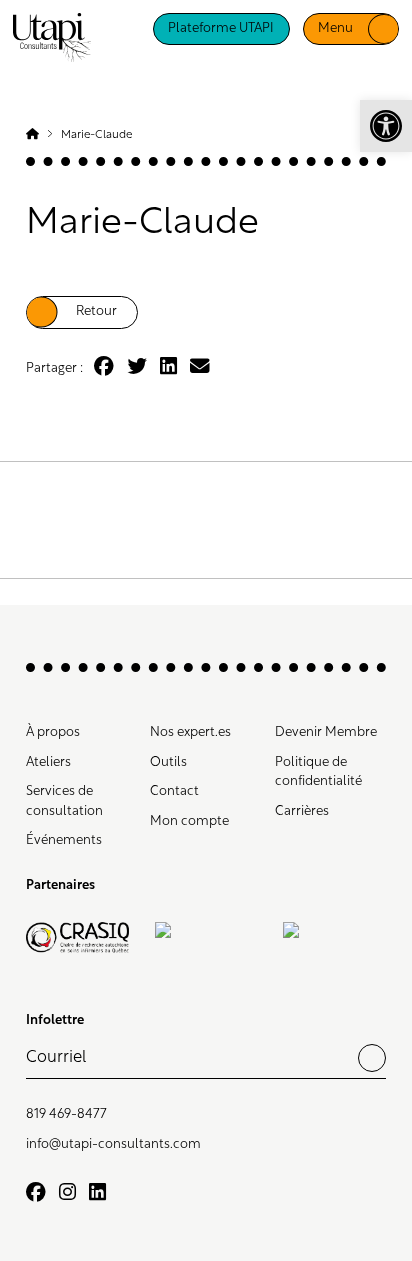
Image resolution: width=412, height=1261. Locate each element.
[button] (386, 126)
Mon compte (189, 821)
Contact (174, 791)
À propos (53, 732)
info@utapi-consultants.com (113, 1144)
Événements (64, 840)
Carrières (302, 811)
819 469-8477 (66, 1114)
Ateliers (48, 762)
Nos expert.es (190, 732)
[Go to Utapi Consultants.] (32, 135)
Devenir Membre (326, 732)
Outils (168, 762)
